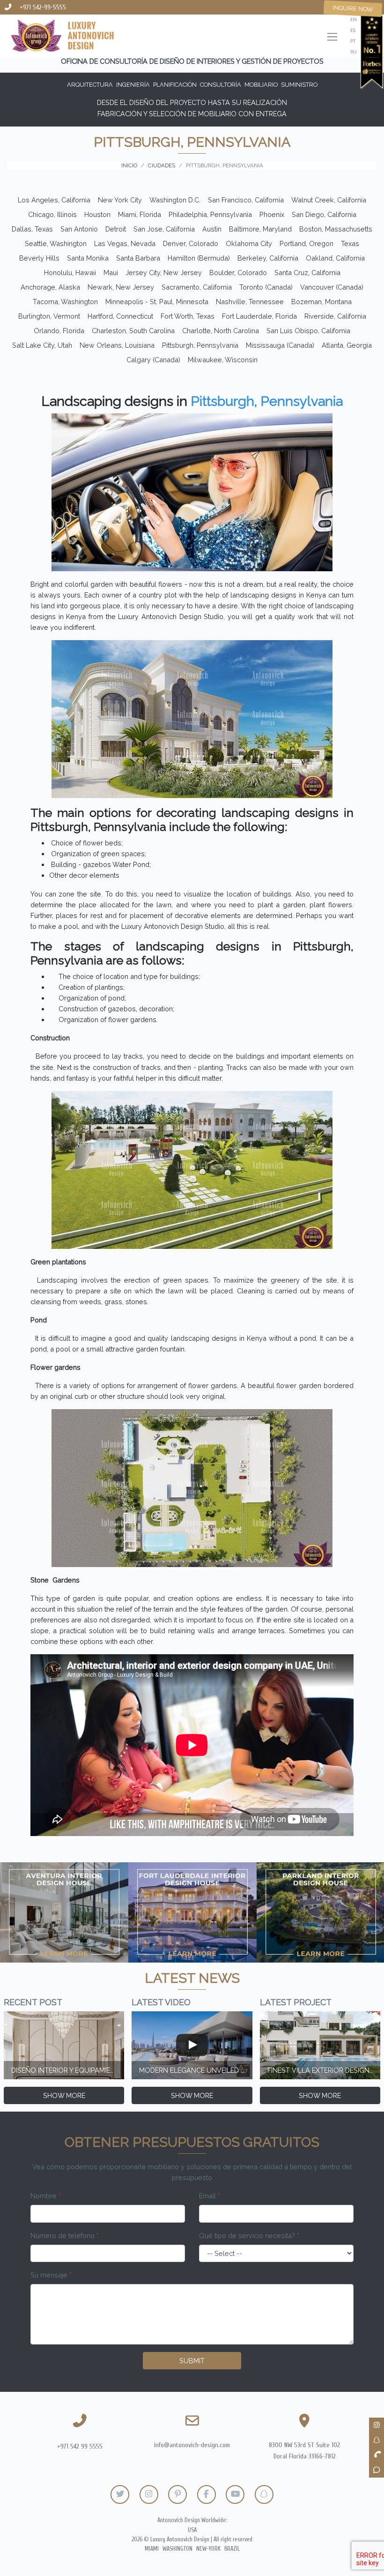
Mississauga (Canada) (280, 345)
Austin (212, 229)
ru (354, 52)
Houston (97, 214)
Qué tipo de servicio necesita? (249, 2236)
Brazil (232, 2549)
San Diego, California (324, 214)
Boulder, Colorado (238, 273)
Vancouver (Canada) (332, 287)
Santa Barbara (138, 258)
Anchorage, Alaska (50, 287)
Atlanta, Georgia (347, 345)
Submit (192, 2361)
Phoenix (272, 214)
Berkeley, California (268, 258)
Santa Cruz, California (307, 273)
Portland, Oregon (306, 243)
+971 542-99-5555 (43, 7)
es (353, 30)
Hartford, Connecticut (120, 316)
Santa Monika (88, 258)
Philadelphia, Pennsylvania (210, 214)
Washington (177, 2549)
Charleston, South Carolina (133, 331)
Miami (152, 2549)
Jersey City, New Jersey (164, 273)
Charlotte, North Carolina (221, 331)
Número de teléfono (65, 2236)
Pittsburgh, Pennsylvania (200, 345)
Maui (111, 273)
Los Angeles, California (54, 200)
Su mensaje (51, 2275)
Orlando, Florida (59, 331)
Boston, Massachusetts (336, 229)
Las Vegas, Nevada (125, 243)
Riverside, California (335, 316)
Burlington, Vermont (49, 316)
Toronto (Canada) (266, 287)
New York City (120, 200)
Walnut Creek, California (329, 200)
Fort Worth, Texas (188, 316)
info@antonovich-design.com (192, 2445)
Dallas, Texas (32, 229)
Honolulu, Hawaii (70, 273)
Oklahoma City (249, 243)
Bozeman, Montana (321, 302)
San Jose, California (164, 229)
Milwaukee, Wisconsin (223, 360)
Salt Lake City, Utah (42, 345)
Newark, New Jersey (121, 287)
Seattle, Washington (56, 243)
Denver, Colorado (191, 243)
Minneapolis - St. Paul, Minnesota (157, 302)
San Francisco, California (246, 200)
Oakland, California (335, 258)
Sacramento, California (197, 287)
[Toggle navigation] (332, 38)
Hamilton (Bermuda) (199, 258)
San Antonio (79, 229)
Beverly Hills (39, 258)
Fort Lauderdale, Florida (259, 316)
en (354, 19)
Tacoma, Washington (65, 302)
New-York (208, 2549)
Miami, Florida (140, 214)
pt (353, 41)
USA (192, 2530)
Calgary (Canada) (153, 360)
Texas (350, 243)
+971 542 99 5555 (80, 2446)
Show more (64, 2095)
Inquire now (353, 8)
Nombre (46, 2196)
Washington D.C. (175, 200)
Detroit (116, 229)
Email (210, 2196)
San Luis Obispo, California (308, 331)
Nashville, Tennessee (250, 302)
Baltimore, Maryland (260, 229)
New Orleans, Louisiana (117, 345)
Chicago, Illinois (52, 214)
